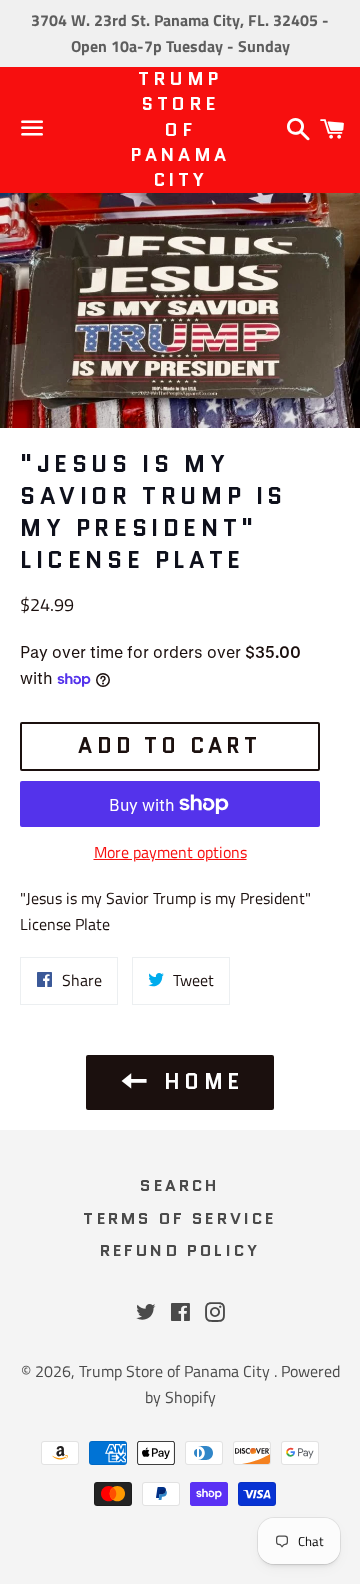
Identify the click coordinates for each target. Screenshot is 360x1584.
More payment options (170, 852)
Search (179, 1185)
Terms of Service (179, 1218)
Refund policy (180, 1250)
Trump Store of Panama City (180, 130)
